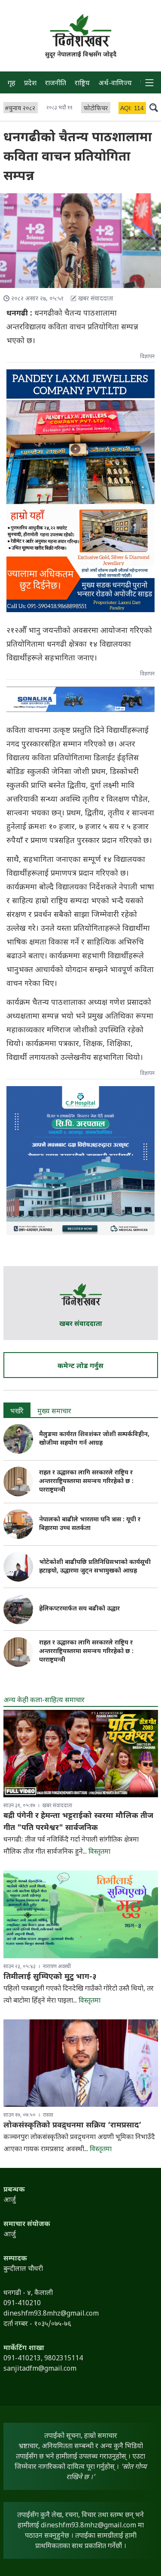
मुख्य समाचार (54, 1412)
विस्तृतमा (99, 1852)
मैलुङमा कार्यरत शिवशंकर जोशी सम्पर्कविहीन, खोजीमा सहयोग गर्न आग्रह (94, 1439)
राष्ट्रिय (82, 84)
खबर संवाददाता (81, 1324)
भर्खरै (17, 1412)
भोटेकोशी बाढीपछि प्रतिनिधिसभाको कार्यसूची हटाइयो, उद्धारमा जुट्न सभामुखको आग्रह (95, 1567)
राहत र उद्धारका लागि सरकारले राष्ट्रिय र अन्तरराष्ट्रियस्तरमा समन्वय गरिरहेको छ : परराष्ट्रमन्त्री (86, 1482)
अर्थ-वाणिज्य (115, 84)
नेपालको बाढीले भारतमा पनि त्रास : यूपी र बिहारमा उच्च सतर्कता (90, 1524)
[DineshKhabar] (81, 30)
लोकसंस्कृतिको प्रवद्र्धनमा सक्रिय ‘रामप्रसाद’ (72, 2126)
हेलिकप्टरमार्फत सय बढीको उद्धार (79, 1609)
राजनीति (56, 84)
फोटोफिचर (96, 109)
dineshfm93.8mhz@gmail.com (88, 2526)
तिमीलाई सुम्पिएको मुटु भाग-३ (50, 1977)
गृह (12, 84)
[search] (154, 107)
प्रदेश (30, 84)
